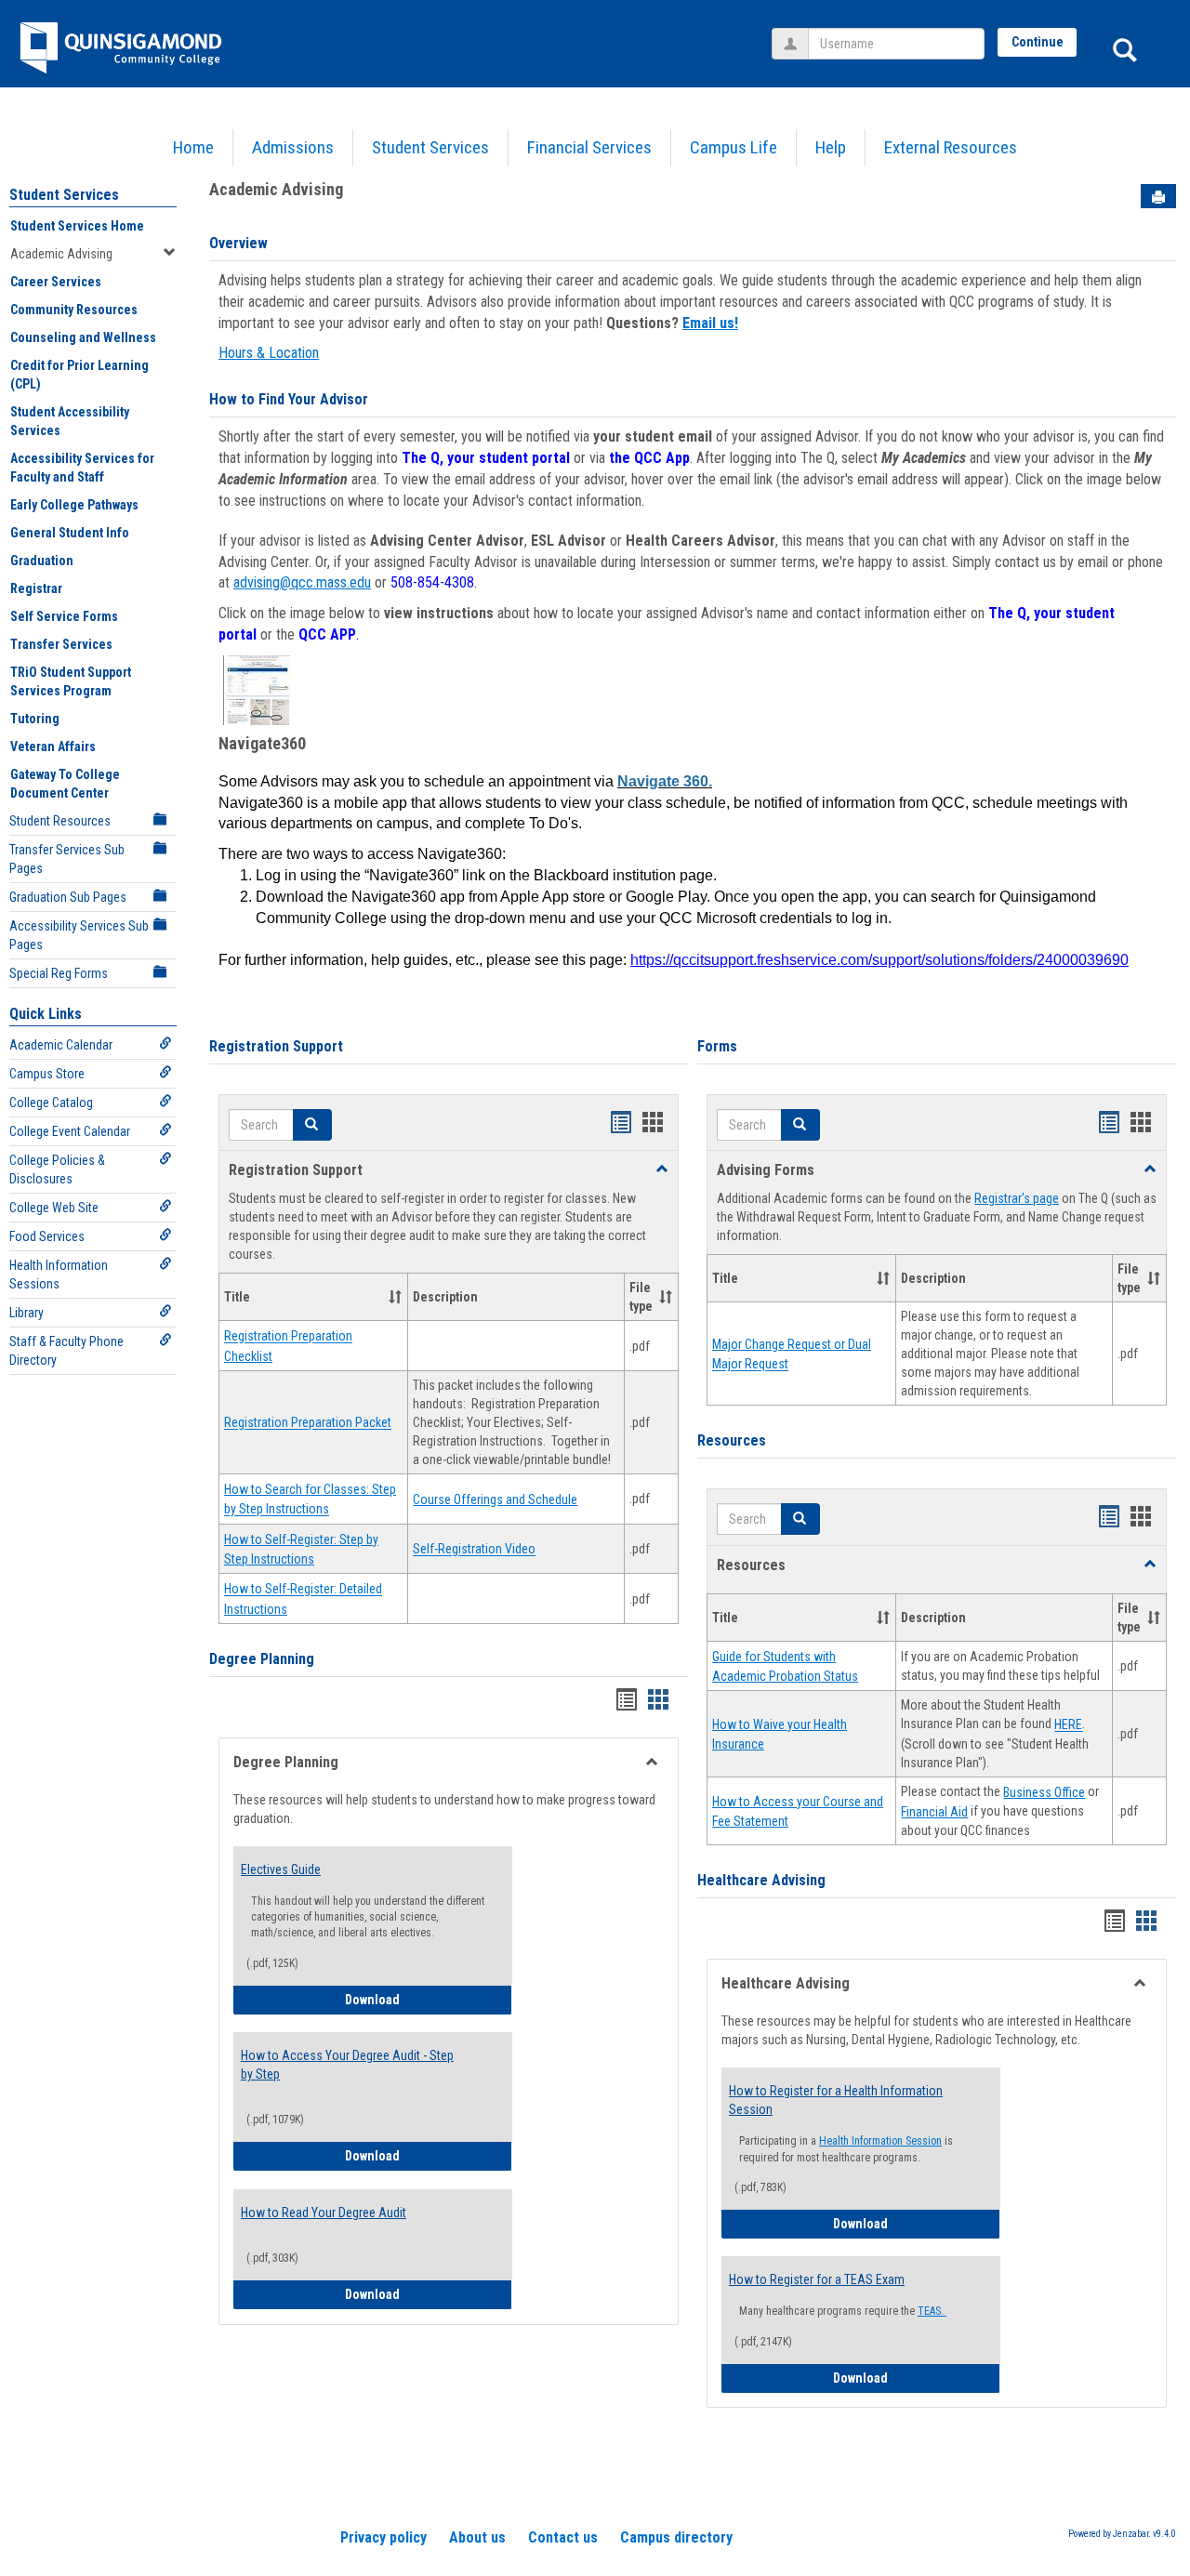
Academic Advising (61, 254)
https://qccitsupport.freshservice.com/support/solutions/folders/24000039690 (879, 960)
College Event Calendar (70, 1131)
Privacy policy (383, 2537)
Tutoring (35, 719)
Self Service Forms (64, 616)
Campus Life (734, 147)
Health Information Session (880, 2141)
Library (26, 1313)
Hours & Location (269, 353)
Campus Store (47, 1074)
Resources (732, 1440)
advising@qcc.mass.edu (302, 582)
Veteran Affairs (53, 746)
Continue (1038, 42)
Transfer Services (61, 644)
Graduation (42, 561)
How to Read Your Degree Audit (324, 2213)
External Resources (951, 147)
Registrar (36, 588)
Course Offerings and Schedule (495, 1499)
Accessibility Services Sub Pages (79, 935)
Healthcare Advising (761, 1880)
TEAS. (932, 2311)
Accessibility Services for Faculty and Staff (82, 468)
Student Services (430, 147)
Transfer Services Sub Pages (67, 859)
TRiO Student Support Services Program (71, 681)
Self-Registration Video (474, 1550)
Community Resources (74, 310)
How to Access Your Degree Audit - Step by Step (347, 2065)
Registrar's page (1017, 1198)
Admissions (293, 147)
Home (193, 147)
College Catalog (51, 1103)
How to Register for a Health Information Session (836, 2100)
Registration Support (276, 1046)
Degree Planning (262, 1659)
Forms (717, 1046)
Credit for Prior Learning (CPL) (79, 375)
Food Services (47, 1236)
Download (416, 1999)
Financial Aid (934, 1812)
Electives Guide (281, 1869)
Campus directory (676, 2537)
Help (831, 147)
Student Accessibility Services (70, 421)
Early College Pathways (74, 505)
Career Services (56, 282)
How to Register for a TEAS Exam (817, 2279)
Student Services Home (77, 226)
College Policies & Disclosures (57, 1169)
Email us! (710, 323)
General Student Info (70, 533)
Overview (238, 243)
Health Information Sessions (59, 1275)
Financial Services (589, 147)
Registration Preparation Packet (308, 1423)
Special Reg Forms (59, 973)
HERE (1068, 1725)
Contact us (563, 2537)
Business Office (1044, 1792)
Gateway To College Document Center (65, 784)
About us (477, 2537)
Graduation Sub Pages (68, 897)
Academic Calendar (61, 1045)
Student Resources (60, 821)
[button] (312, 1125)
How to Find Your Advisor (289, 399)
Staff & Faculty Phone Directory (66, 1351)
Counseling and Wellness (83, 337)
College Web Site (54, 1208)
